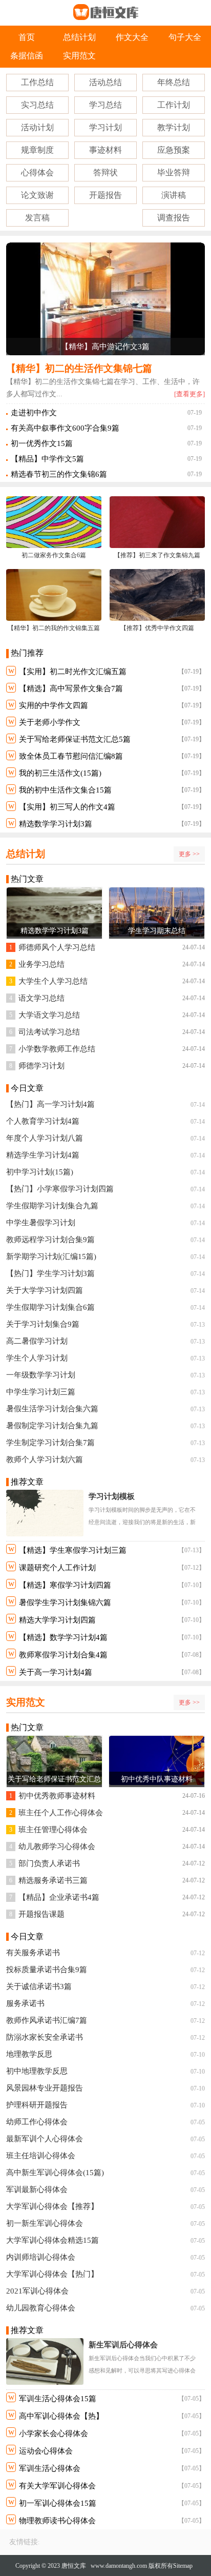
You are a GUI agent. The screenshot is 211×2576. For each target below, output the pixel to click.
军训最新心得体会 (37, 2189)
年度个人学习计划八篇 (45, 1138)
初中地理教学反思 (37, 2071)
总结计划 (79, 37)
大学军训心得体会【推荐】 (52, 2206)
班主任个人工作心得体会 (61, 1813)
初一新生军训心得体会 (45, 2223)
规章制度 (37, 150)
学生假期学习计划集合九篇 (52, 1206)
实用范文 (79, 56)
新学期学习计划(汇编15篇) (51, 1256)
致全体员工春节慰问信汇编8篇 (71, 756)
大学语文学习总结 (49, 1015)
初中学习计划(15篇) (40, 1172)
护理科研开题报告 (37, 2105)
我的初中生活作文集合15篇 (65, 790)
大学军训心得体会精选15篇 (52, 2240)
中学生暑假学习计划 (41, 1223)
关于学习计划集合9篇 (43, 1324)
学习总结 (105, 105)
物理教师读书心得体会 (57, 2521)
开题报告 (105, 195)
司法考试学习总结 (49, 1032)
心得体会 (37, 173)
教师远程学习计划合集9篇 (50, 1240)
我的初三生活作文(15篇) (60, 773)
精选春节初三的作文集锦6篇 (59, 474)
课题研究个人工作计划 (57, 1568)
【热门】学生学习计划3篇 (50, 1273)
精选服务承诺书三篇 (53, 1880)
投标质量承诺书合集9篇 (47, 1970)
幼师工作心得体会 (37, 2122)
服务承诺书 (25, 2003)
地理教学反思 (29, 2054)
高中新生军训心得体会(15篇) (55, 2173)
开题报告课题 (41, 1914)
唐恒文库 (74, 2566)
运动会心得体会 (46, 2451)
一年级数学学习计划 (41, 1375)
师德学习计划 (41, 1066)
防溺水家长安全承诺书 (45, 2037)
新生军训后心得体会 (123, 2345)
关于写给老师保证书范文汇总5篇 (75, 739)
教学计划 (174, 127)
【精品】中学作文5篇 (47, 459)
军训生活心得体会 (50, 2468)
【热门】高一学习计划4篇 (50, 1104)
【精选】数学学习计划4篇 (63, 1637)
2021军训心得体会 (37, 2291)
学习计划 (105, 127)
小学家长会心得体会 (54, 2433)
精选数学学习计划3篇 (56, 824)
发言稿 (37, 218)
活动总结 (105, 82)
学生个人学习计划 (37, 1358)
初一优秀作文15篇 (42, 443)
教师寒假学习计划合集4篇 (63, 1655)
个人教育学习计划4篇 (43, 1121)
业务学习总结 (41, 964)
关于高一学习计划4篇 (56, 1672)
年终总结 (174, 82)
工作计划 (174, 105)
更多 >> (189, 854)
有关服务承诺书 (33, 1953)
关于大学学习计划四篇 (45, 1290)
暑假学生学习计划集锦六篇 (65, 1603)
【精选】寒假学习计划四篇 (65, 1585)
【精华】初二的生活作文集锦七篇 (79, 368)
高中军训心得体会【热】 (61, 2416)
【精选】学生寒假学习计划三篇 (73, 1550)
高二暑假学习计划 (37, 1341)
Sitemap (183, 2566)
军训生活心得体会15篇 (58, 2399)
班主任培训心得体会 (41, 2156)
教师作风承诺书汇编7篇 (47, 2020)
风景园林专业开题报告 (45, 2088)
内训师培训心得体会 (41, 2257)
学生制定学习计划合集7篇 (50, 1443)
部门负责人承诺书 (49, 1863)
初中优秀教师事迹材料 (57, 1796)
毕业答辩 (174, 173)
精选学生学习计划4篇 (43, 1155)
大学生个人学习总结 (53, 981)
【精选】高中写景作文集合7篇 (71, 688)
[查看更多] (189, 394)
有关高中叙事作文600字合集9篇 (65, 428)
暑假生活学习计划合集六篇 (52, 1409)
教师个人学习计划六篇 (45, 1459)
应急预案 (174, 150)
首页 (27, 37)
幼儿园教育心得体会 (41, 2308)
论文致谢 (37, 195)
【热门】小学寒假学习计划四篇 (60, 1189)
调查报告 (174, 218)
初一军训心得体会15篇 (58, 2503)
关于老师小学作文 (50, 722)
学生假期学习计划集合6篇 (50, 1307)
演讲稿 (174, 195)
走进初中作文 (34, 413)
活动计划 (37, 127)
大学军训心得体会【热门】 (52, 2274)
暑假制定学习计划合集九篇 (52, 1426)
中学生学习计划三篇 (41, 1392)
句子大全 (185, 37)
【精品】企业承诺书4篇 (59, 1897)
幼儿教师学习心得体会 (57, 1847)
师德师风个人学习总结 (57, 947)
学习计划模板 (112, 1496)
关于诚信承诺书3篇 (39, 1986)
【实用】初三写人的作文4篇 (67, 807)
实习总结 (37, 105)
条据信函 (27, 56)
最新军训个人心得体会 (45, 2139)
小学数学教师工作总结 (57, 1049)
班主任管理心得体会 (53, 1830)
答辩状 (105, 173)
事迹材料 (105, 150)
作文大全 (132, 37)
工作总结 (37, 82)
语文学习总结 (41, 998)
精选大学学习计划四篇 (57, 1620)
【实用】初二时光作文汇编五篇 (73, 672)
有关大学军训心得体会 (57, 2486)
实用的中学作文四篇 (54, 705)
